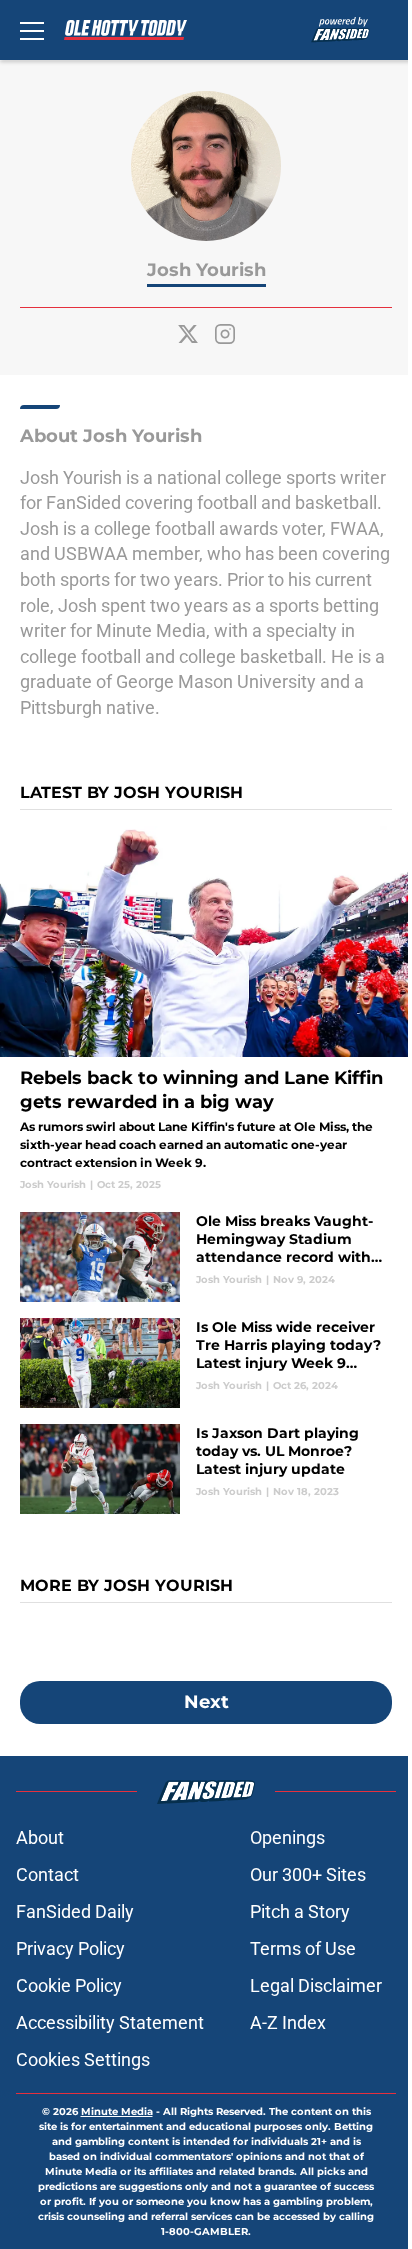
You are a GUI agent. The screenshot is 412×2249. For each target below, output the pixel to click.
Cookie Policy (69, 1985)
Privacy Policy (70, 1948)
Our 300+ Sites (308, 1874)
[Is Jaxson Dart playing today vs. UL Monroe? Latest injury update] (206, 1469)
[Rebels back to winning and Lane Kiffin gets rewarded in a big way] (206, 1009)
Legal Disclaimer (316, 1985)
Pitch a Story (300, 1911)
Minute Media (117, 2111)
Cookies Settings (83, 2059)
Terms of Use (303, 1948)
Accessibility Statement (110, 2022)
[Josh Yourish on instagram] (225, 334)
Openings (287, 1837)
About (40, 1837)
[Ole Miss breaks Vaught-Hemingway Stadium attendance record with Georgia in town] (206, 1257)
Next (206, 1702)
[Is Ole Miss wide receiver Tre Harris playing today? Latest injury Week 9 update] (206, 1363)
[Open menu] (32, 30)
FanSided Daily (75, 1911)
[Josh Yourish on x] (188, 334)
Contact (47, 1874)
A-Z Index (288, 2022)
